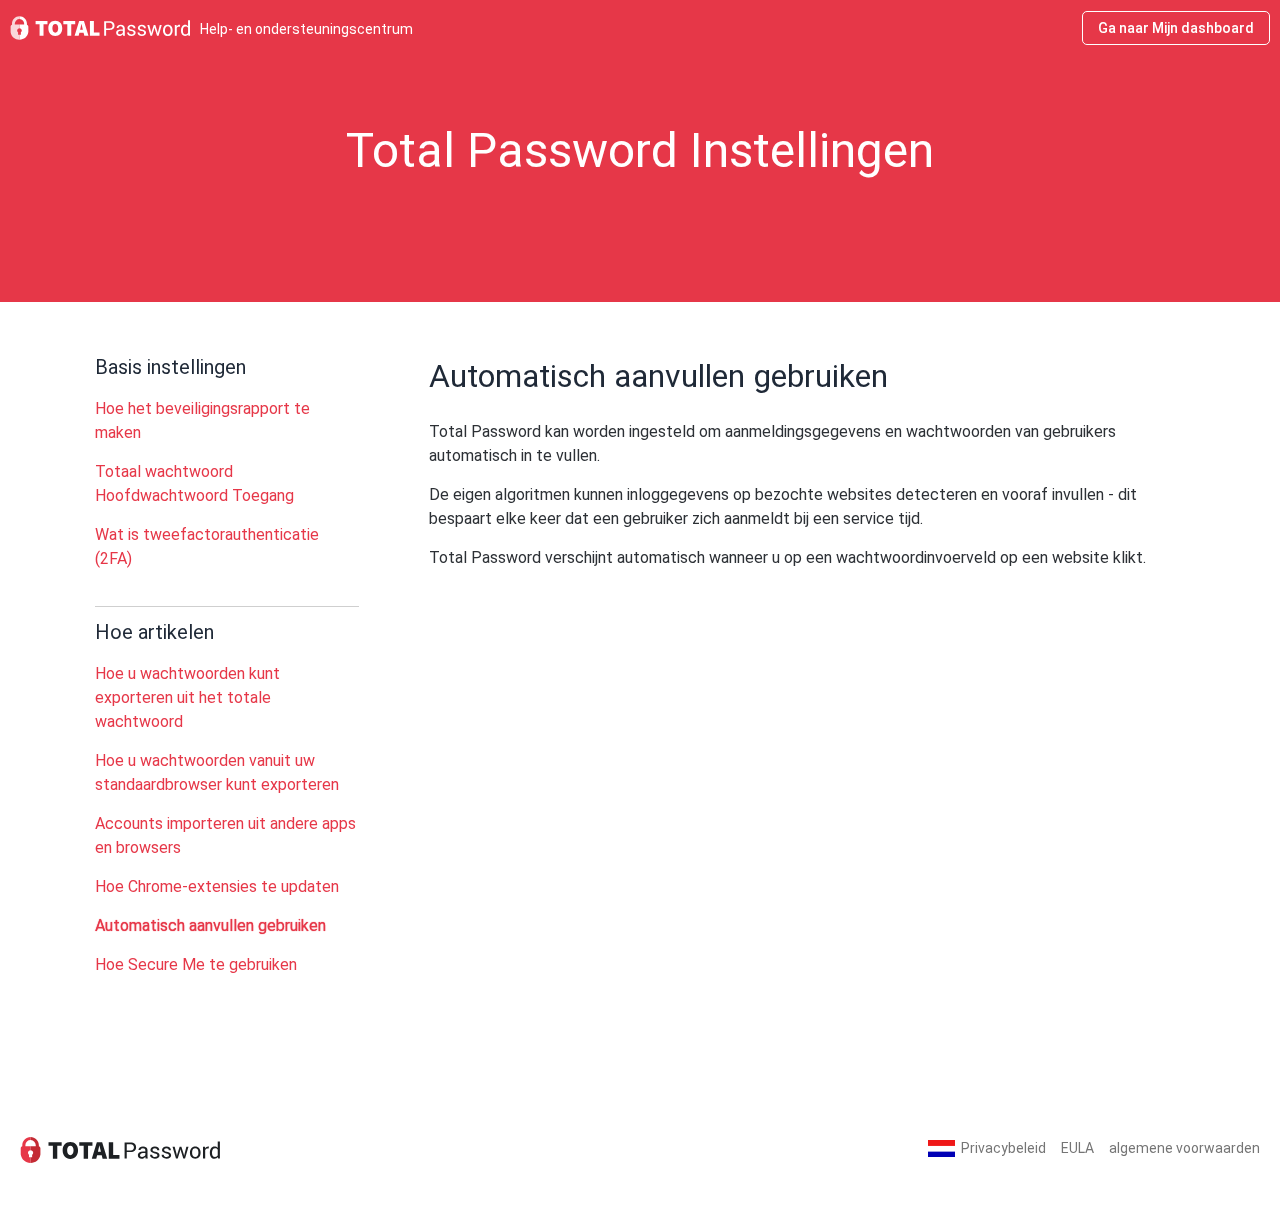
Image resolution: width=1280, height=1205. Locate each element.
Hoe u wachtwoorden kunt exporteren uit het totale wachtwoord (187, 697)
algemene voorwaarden (1184, 1148)
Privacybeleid (1003, 1148)
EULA (1077, 1148)
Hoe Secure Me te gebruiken (196, 964)
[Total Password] (120, 1148)
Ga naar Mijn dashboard (1176, 28)
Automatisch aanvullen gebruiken (210, 925)
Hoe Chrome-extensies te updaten (217, 886)
